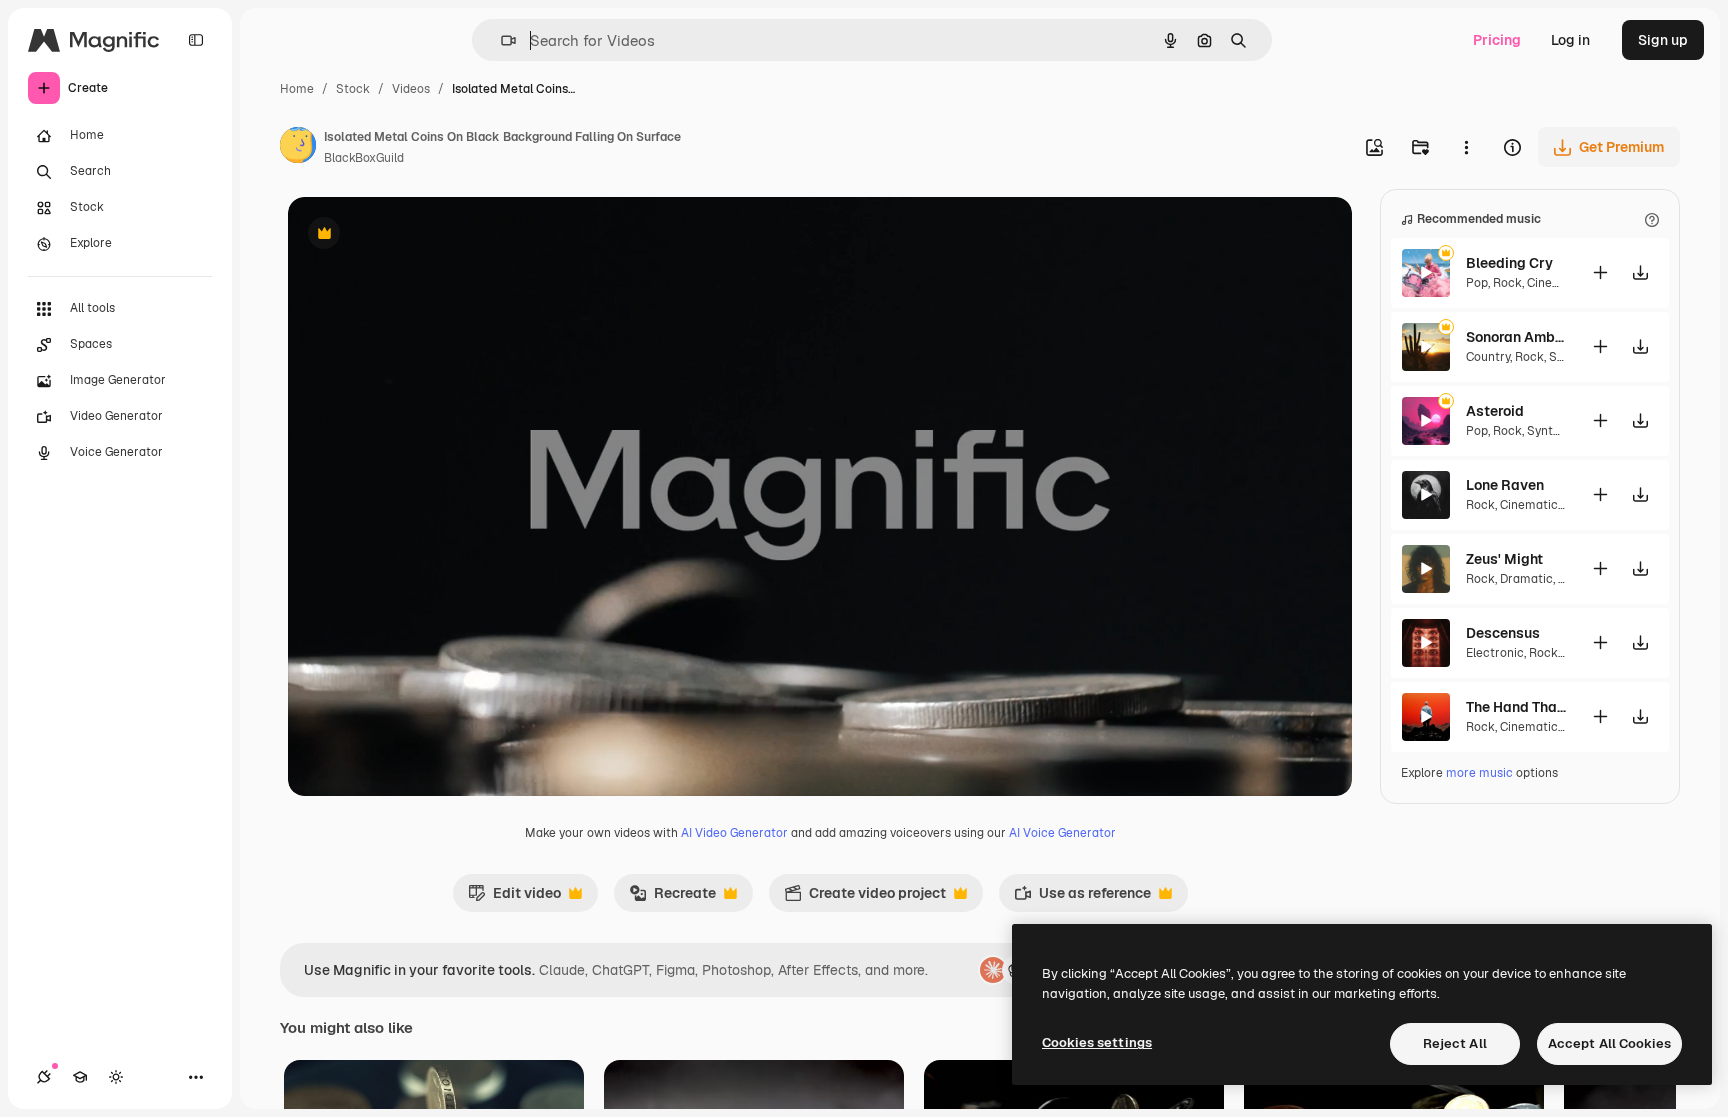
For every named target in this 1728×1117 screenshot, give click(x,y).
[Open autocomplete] (500, 40)
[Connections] (44, 1077)
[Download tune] (1640, 272)
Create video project (865, 898)
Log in (1570, 40)
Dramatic (1526, 579)
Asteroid (1495, 411)
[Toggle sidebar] (196, 40)
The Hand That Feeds (1516, 707)
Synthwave (1558, 431)
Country (1488, 357)
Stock (353, 89)
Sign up (1663, 40)
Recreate (672, 898)
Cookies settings (1097, 1042)
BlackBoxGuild (364, 158)
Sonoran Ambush (1516, 337)
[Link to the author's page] (298, 148)
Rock (1507, 283)
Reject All (1455, 1043)
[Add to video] (1600, 272)
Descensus (1503, 633)
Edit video (514, 898)
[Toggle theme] (116, 1077)
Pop (1477, 283)
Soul (1561, 357)
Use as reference (1082, 898)
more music (1479, 773)
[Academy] (80, 1077)
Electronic (1495, 653)
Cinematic (1556, 283)
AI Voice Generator (1062, 833)
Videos (411, 89)
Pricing (1497, 40)
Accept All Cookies (1609, 1043)
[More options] (1466, 147)
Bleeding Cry (1509, 263)
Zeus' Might (1504, 559)
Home (297, 89)
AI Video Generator (734, 833)
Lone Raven (1505, 485)
